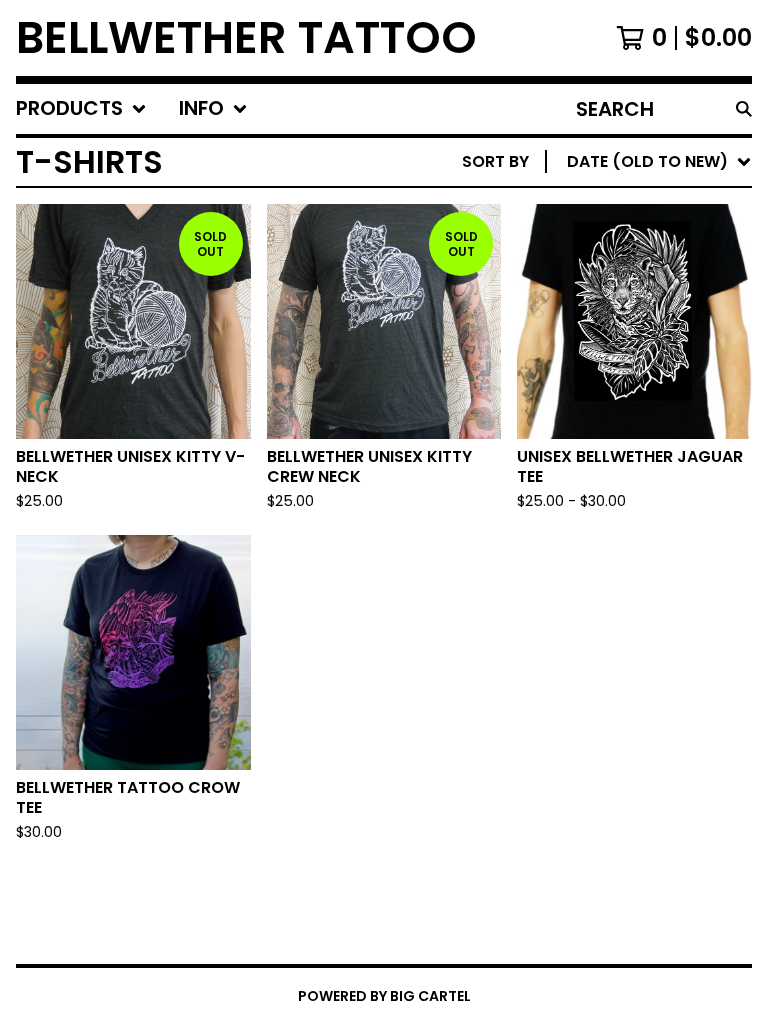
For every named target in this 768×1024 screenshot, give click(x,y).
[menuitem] (81, 109)
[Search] (744, 109)
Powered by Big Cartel (384, 996)
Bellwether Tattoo (246, 38)
